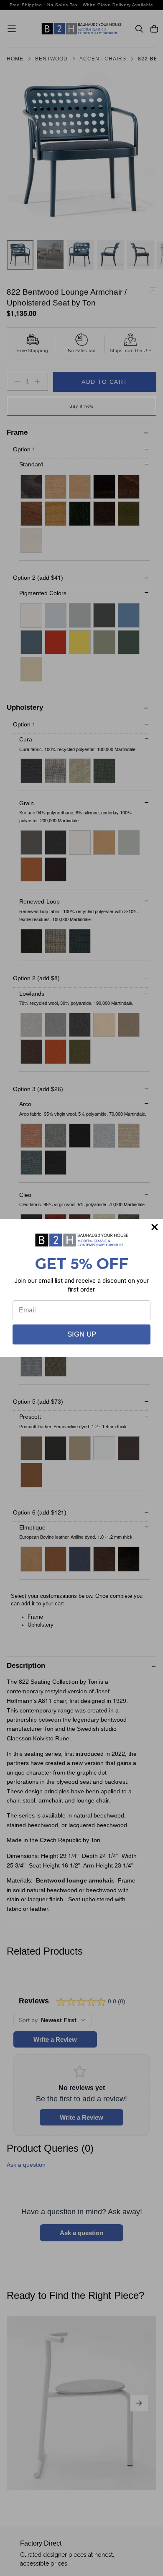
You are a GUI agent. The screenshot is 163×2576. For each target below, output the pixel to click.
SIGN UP (82, 1334)
